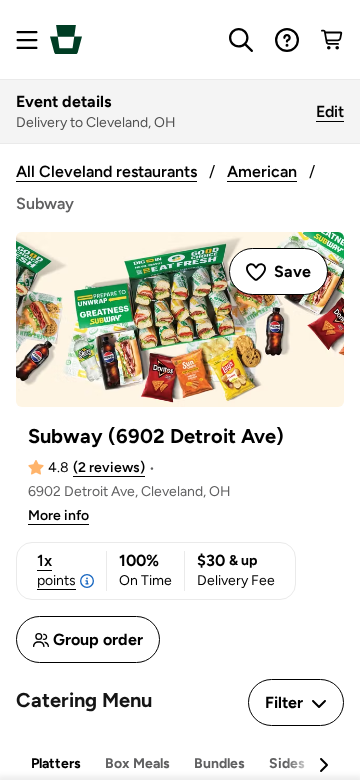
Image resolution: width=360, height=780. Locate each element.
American (262, 171)
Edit (330, 111)
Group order (98, 639)
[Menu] (27, 40)
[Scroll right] (323, 765)
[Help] (287, 40)
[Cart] (333, 40)
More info (58, 515)
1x (56, 570)
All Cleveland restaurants (106, 171)
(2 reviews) (109, 467)
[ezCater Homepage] (66, 39)
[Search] (241, 40)
